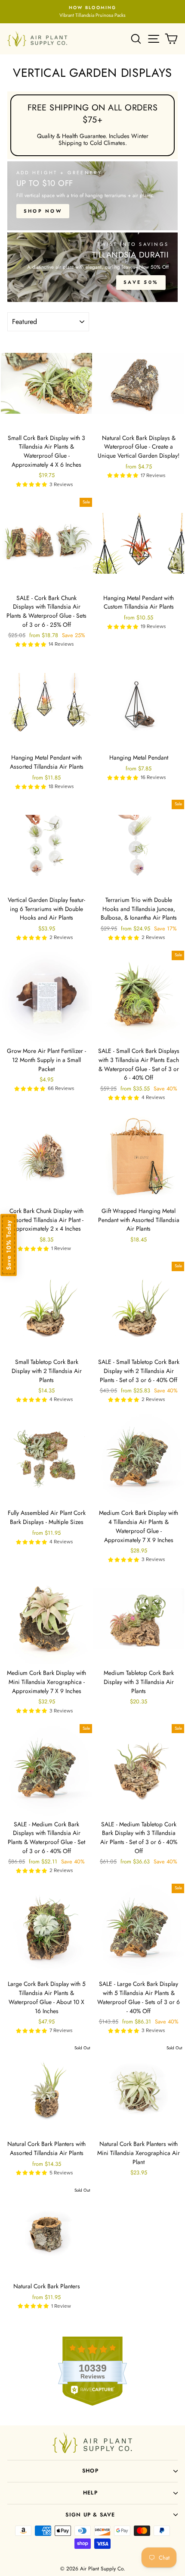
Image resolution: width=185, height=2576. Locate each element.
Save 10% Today (9, 1245)
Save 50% (141, 282)
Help (90, 2493)
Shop (90, 2471)
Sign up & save (90, 2515)
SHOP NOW (43, 211)
